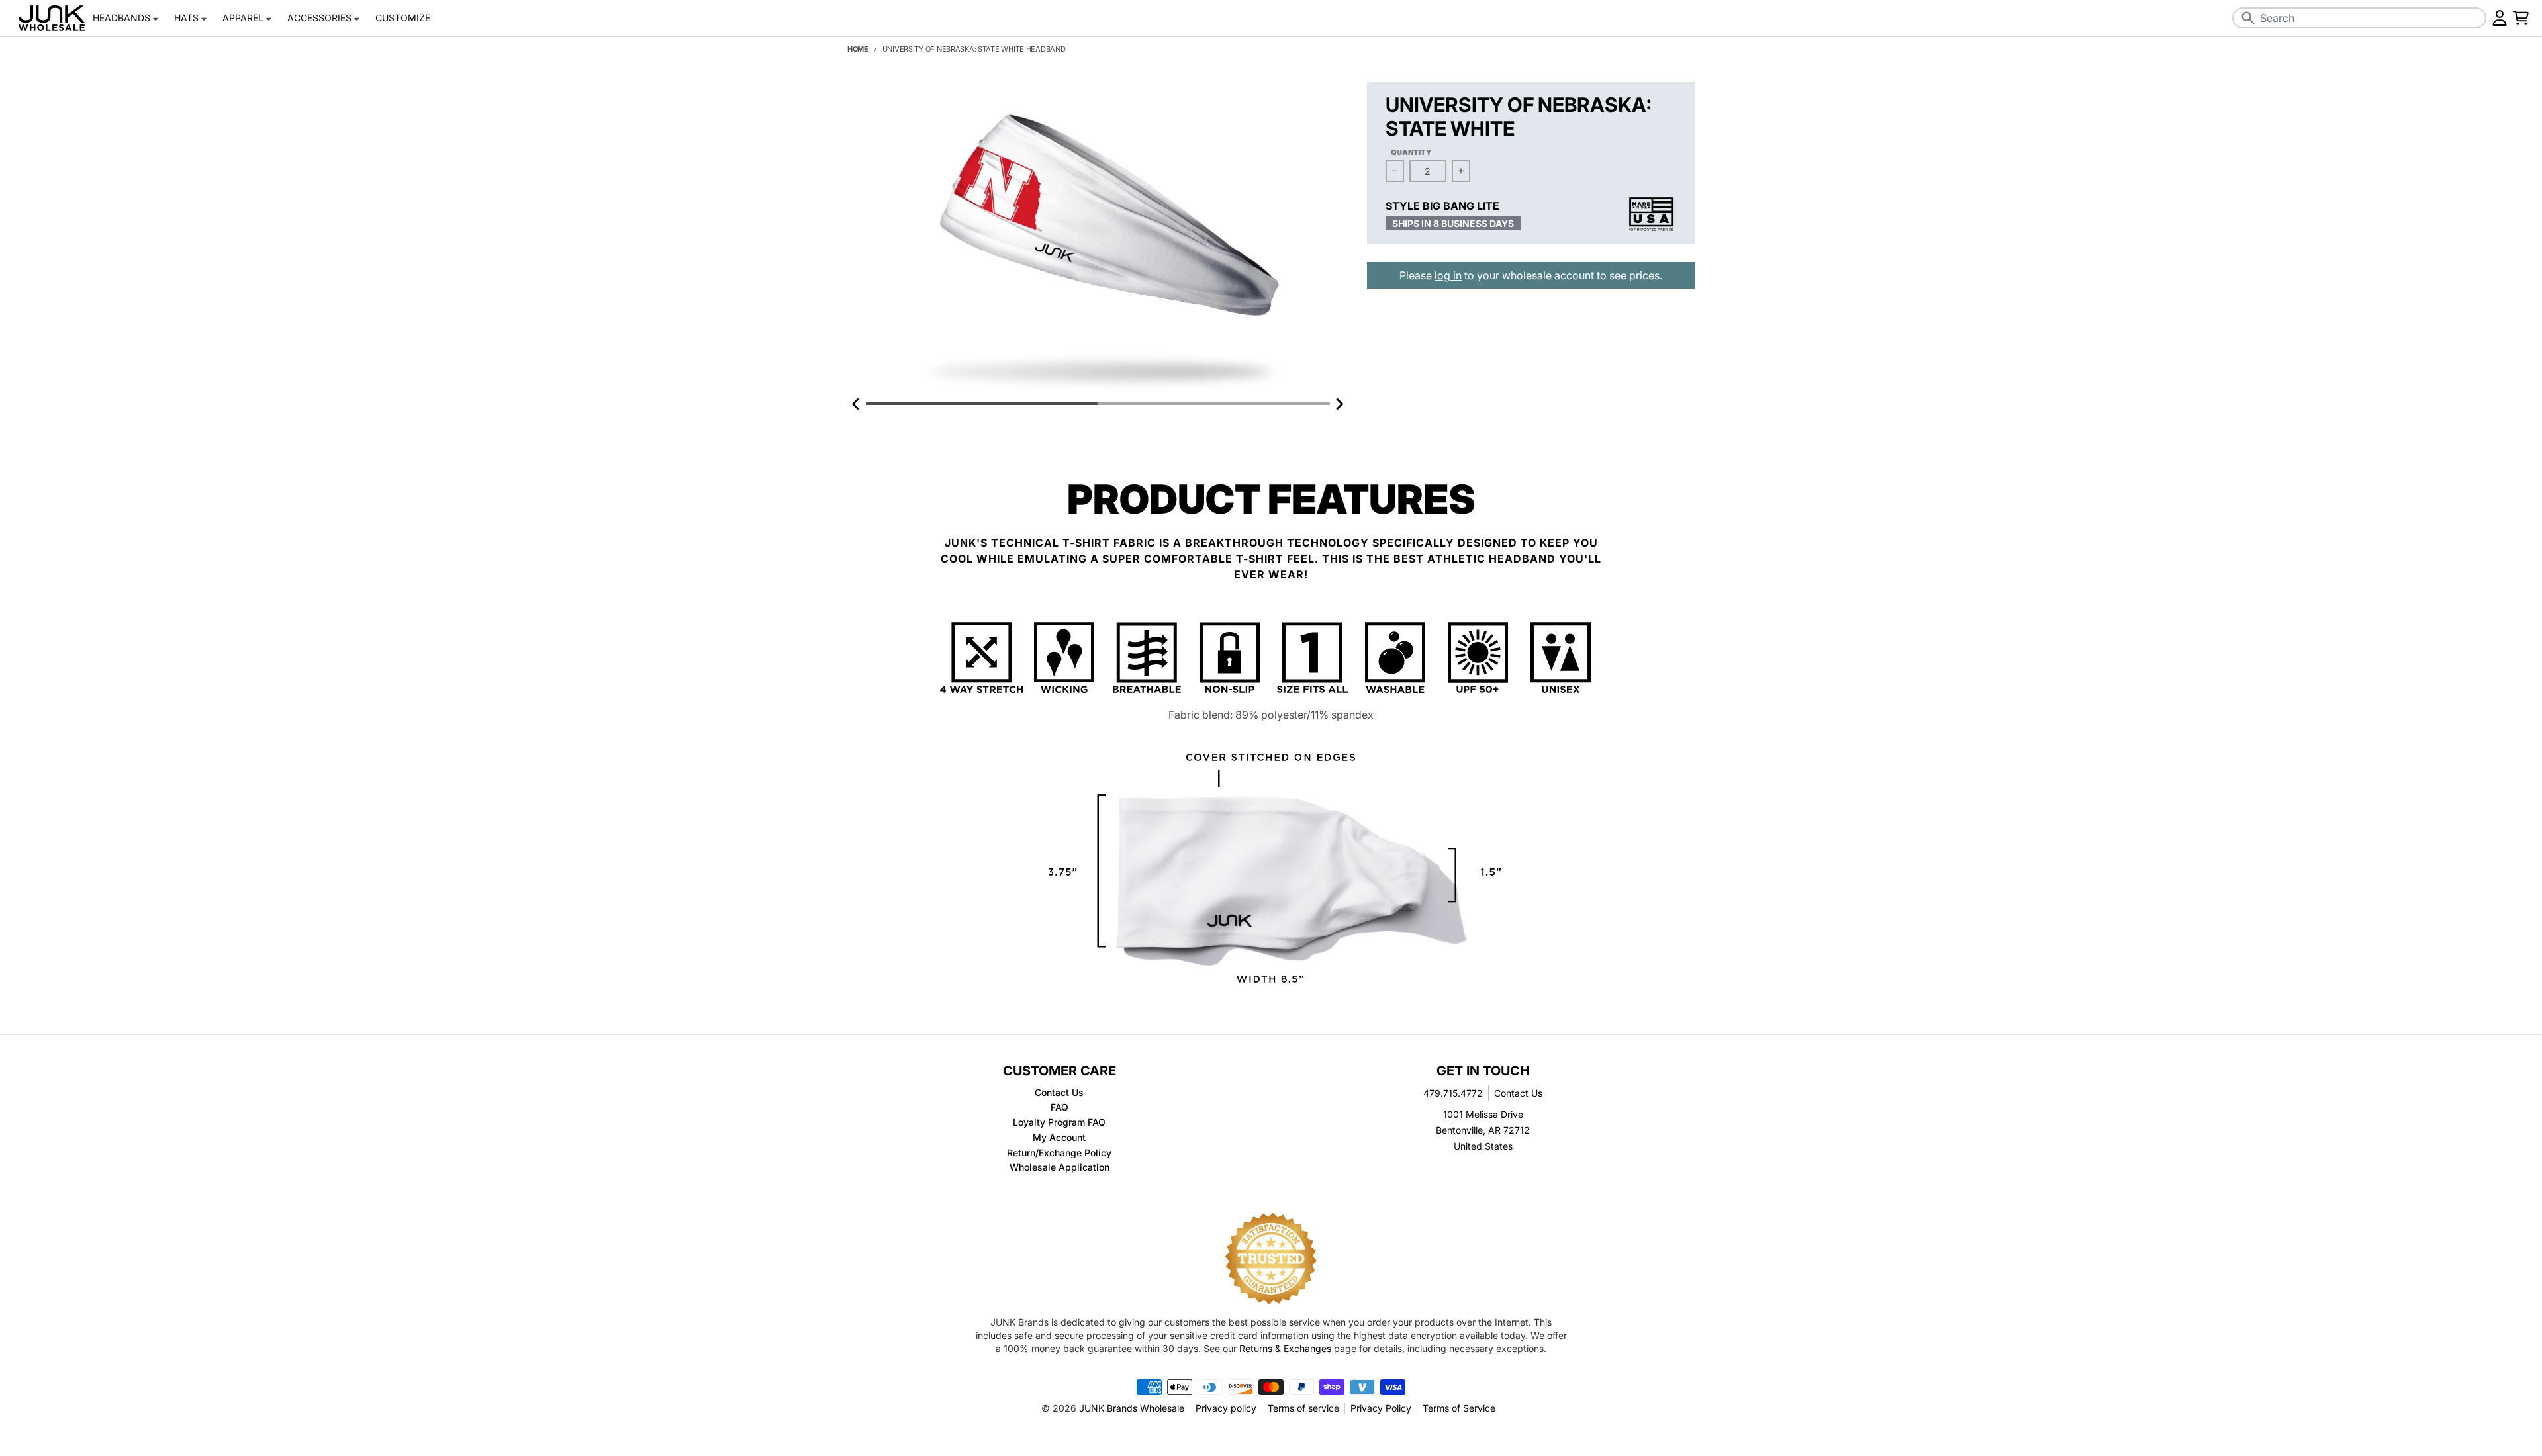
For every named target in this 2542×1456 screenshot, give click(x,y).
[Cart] (2521, 18)
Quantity (1411, 152)
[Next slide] (1339, 404)
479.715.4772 (1453, 1093)
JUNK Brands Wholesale (1132, 1408)
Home (858, 49)
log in (1448, 275)
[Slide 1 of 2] (1098, 239)
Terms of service (1303, 1408)
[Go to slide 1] (982, 404)
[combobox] (2359, 18)
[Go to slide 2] (1213, 404)
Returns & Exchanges (1285, 1348)
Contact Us (1518, 1093)
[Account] (2500, 18)
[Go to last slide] (857, 404)
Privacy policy (1226, 1408)
